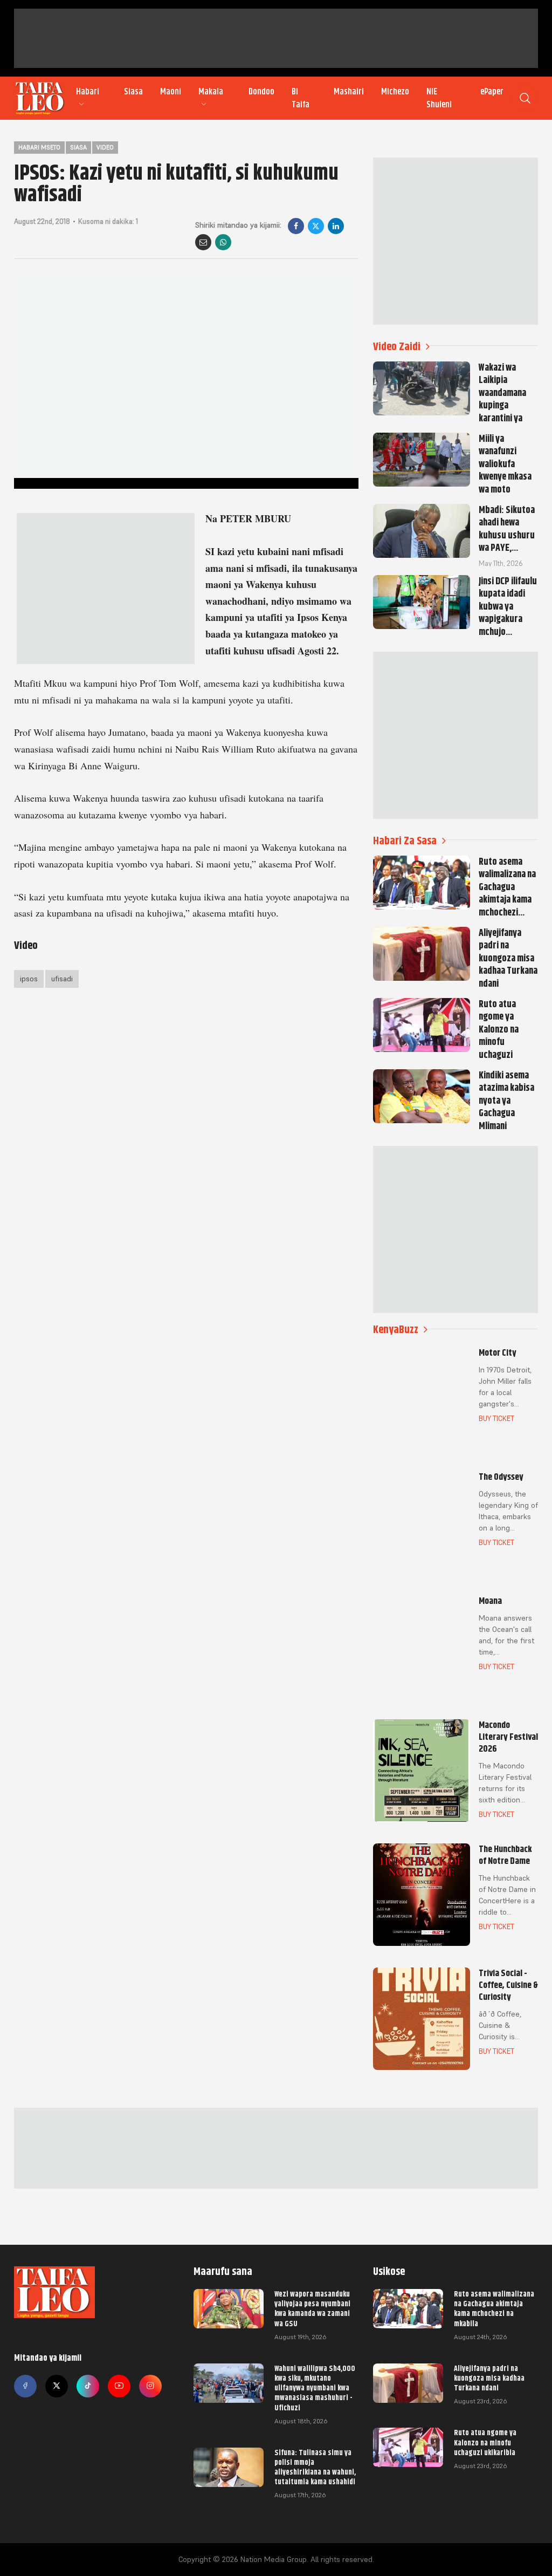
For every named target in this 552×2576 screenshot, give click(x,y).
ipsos (29, 979)
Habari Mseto (39, 147)
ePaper (492, 92)
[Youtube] (119, 2386)
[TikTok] (88, 2386)
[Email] (203, 242)
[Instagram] (150, 2386)
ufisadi (62, 979)
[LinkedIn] (336, 226)
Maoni (171, 92)
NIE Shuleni (439, 98)
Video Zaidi (397, 347)
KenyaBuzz (396, 1330)
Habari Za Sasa (405, 841)
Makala (211, 92)
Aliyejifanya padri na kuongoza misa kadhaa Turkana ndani (489, 2378)
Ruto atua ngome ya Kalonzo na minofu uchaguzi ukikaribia (485, 2442)
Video (105, 147)
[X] (316, 226)
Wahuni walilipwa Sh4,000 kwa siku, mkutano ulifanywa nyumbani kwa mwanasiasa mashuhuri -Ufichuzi (315, 2388)
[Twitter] (57, 2386)
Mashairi (349, 92)
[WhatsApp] (223, 242)
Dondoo (261, 92)
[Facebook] (296, 226)
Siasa (133, 92)
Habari (88, 92)
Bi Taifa (301, 98)
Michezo (395, 92)
